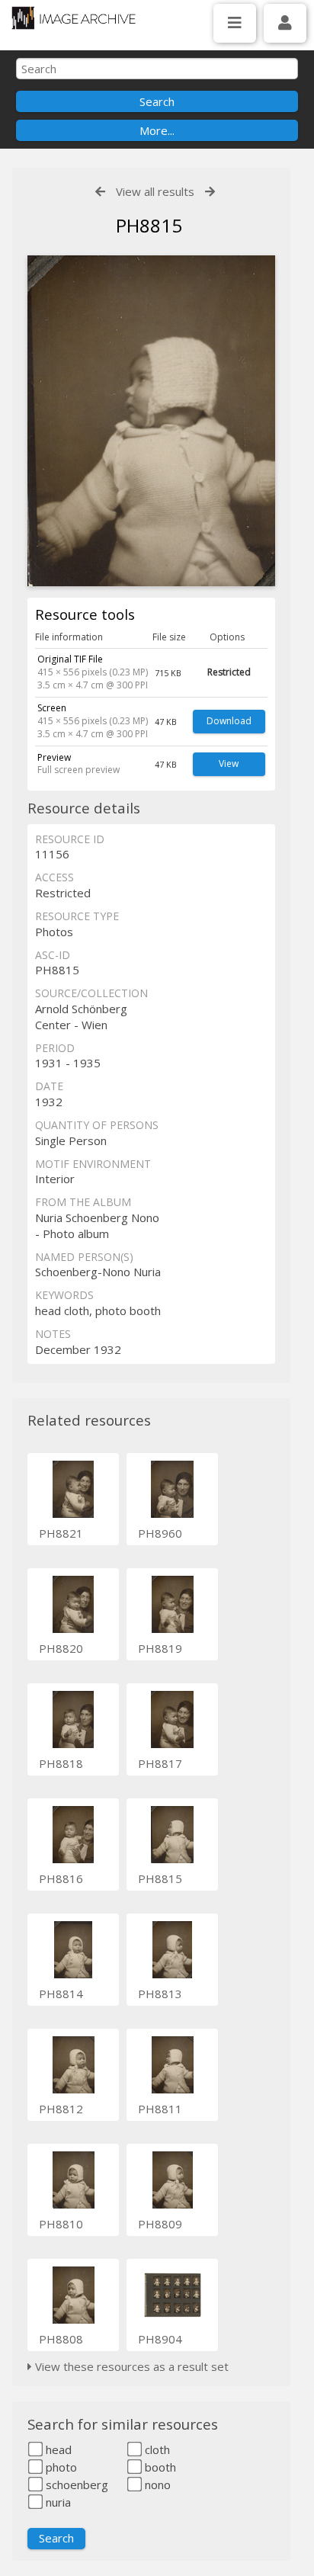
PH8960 (160, 1533)
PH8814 (61, 1994)
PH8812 (61, 2109)
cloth (156, 2449)
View (229, 763)
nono (156, 2485)
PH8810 (61, 2224)
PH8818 (61, 1763)
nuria (57, 2502)
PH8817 (160, 1763)
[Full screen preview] (151, 421)
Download (229, 721)
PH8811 (160, 2109)
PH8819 (160, 1648)
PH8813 (160, 1994)
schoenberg (75, 2485)
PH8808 (61, 2339)
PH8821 (61, 1533)
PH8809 (160, 2224)
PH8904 (160, 2339)
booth (159, 2467)
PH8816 (61, 1878)
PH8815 (160, 1878)
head (57, 2449)
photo (60, 2467)
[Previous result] (100, 192)
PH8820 (61, 1648)
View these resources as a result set (130, 2366)
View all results (155, 191)
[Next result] (210, 192)
